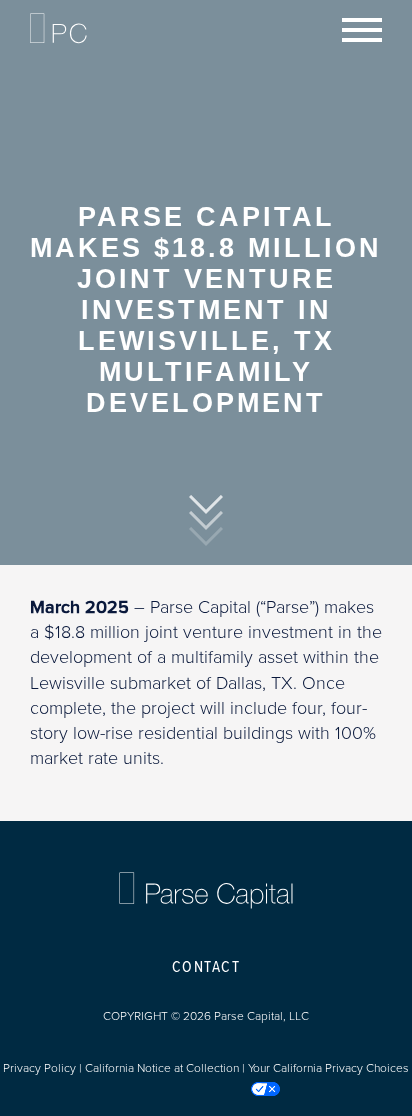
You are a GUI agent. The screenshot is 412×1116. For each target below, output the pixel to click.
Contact (206, 967)
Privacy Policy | (44, 1068)
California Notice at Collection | (166, 1068)
